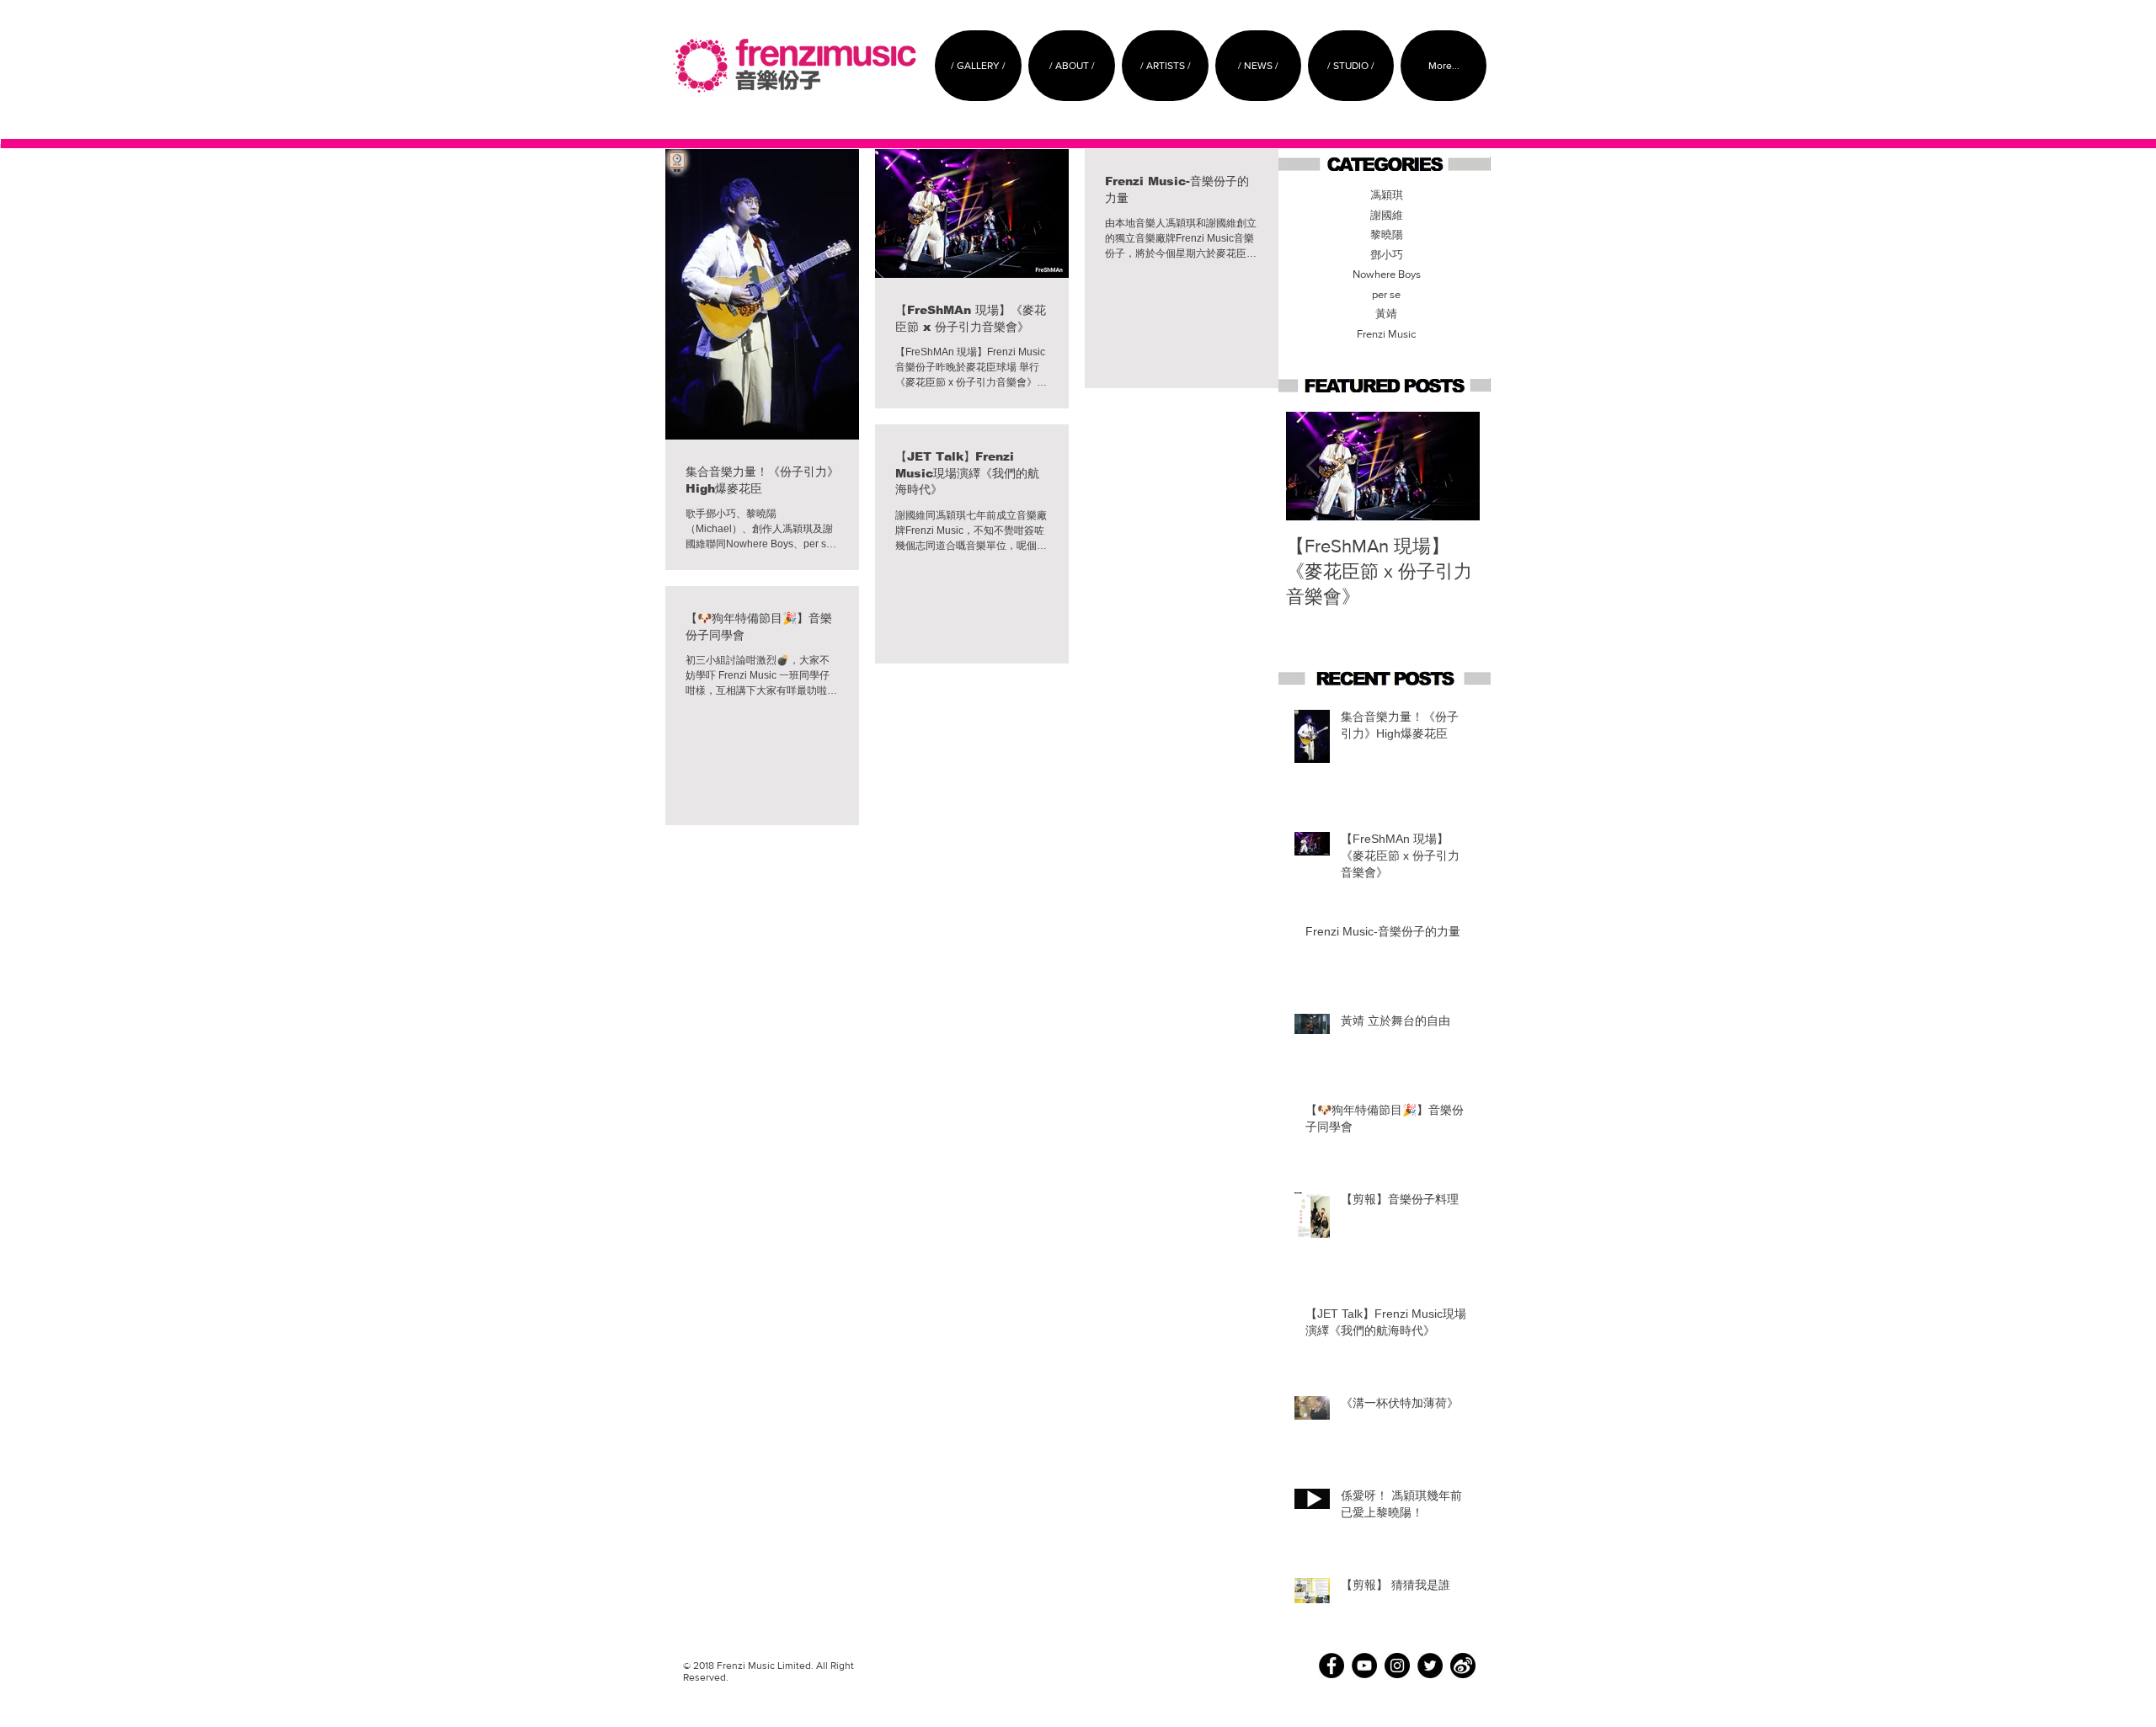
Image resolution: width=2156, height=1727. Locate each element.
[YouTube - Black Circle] (1364, 1666)
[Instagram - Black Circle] (1397, 1666)
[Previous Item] (1313, 466)
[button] (1072, 66)
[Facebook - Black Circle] (1331, 1666)
